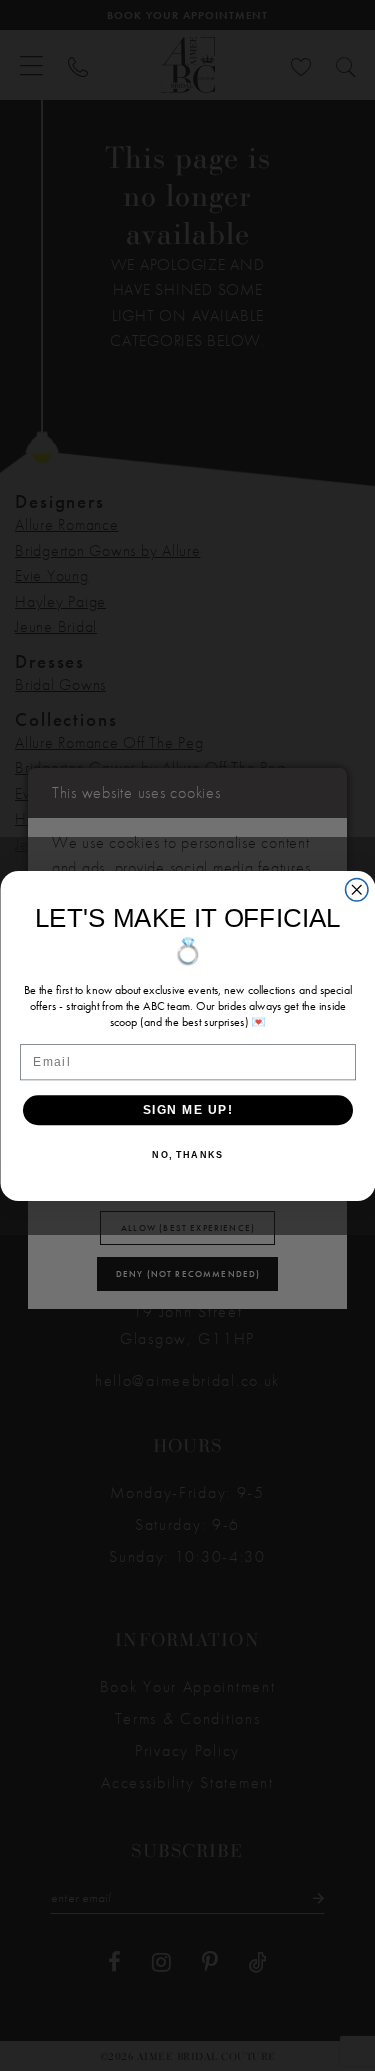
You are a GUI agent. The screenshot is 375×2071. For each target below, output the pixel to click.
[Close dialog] (356, 889)
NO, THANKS (187, 1154)
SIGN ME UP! (187, 1109)
